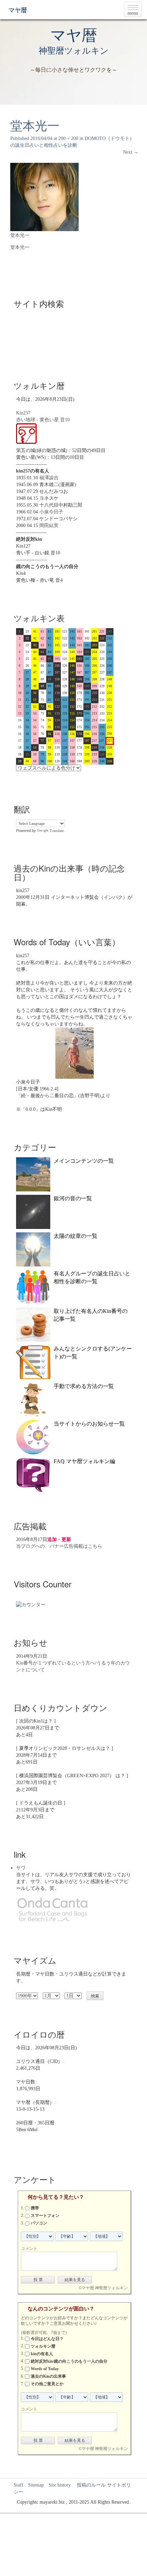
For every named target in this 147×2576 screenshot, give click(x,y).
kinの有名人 (42, 2354)
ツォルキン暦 (43, 2346)
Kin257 (23, 413)
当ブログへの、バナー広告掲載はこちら (59, 1546)
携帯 (35, 2208)
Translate (57, 831)
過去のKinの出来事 (48, 2376)
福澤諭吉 (49, 478)
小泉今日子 (51, 512)
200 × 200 (68, 138)
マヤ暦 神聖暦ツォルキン (105, 2288)
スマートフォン (45, 2216)
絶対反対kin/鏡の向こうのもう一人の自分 (69, 2361)
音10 (65, 420)
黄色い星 (49, 420)
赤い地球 (26, 420)
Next (131, 152)
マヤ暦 (18, 10)
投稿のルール (89, 2485)
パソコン (39, 2223)
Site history (60, 2485)
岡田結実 (49, 526)
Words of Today (45, 2369)
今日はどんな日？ (47, 2339)
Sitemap (36, 2485)
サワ (21, 1868)
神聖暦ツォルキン (74, 51)
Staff (18, 2485)
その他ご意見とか (47, 2384)
